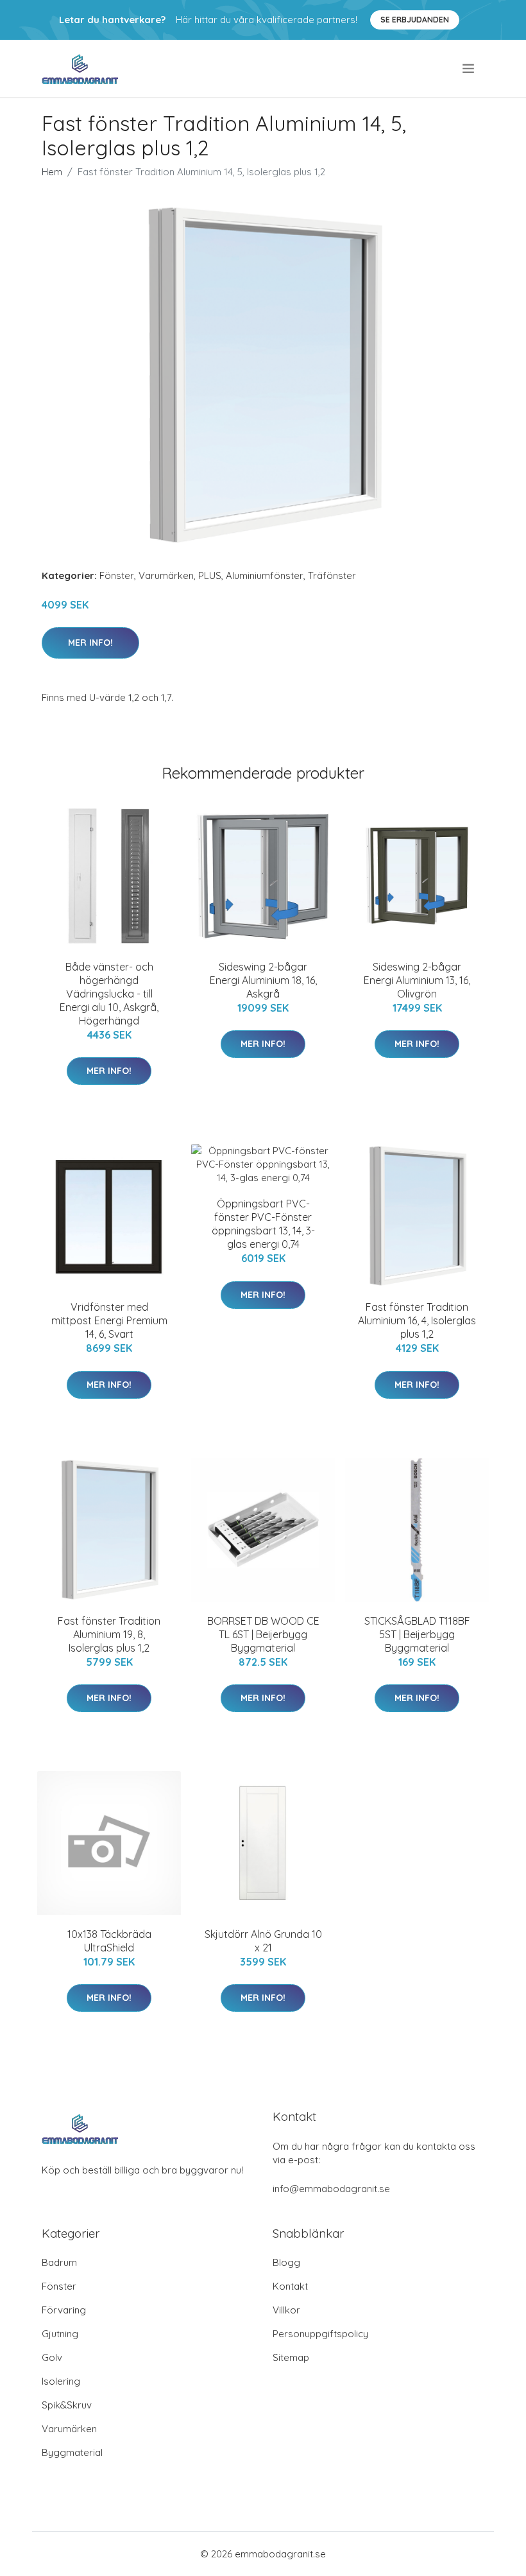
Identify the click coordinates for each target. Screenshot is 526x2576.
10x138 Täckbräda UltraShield (109, 1941)
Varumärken (166, 575)
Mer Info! (90, 643)
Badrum (59, 2262)
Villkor (286, 2310)
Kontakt (290, 2286)
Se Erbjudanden (415, 20)
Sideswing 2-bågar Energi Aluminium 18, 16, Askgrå (263, 980)
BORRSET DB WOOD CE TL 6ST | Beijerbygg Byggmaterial (263, 1634)
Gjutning (60, 2334)
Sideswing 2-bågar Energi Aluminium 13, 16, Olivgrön (417, 980)
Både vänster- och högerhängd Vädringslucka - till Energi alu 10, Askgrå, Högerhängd (109, 994)
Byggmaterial (72, 2452)
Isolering (61, 2381)
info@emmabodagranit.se (331, 2189)
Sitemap (291, 2357)
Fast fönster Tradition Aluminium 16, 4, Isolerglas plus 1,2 (417, 1320)
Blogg (286, 2262)
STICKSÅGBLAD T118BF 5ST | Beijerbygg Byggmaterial (417, 1634)
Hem (52, 172)
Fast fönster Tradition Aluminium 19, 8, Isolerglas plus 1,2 (109, 1634)
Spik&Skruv (67, 2405)
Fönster (117, 575)
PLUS (210, 575)
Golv (52, 2357)
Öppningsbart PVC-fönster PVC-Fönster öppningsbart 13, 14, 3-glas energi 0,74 (263, 1224)
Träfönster (332, 575)
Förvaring (64, 2310)
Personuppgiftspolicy (320, 2334)
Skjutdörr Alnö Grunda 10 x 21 (263, 1941)
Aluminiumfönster (265, 575)
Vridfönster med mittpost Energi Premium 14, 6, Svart (109, 1320)
